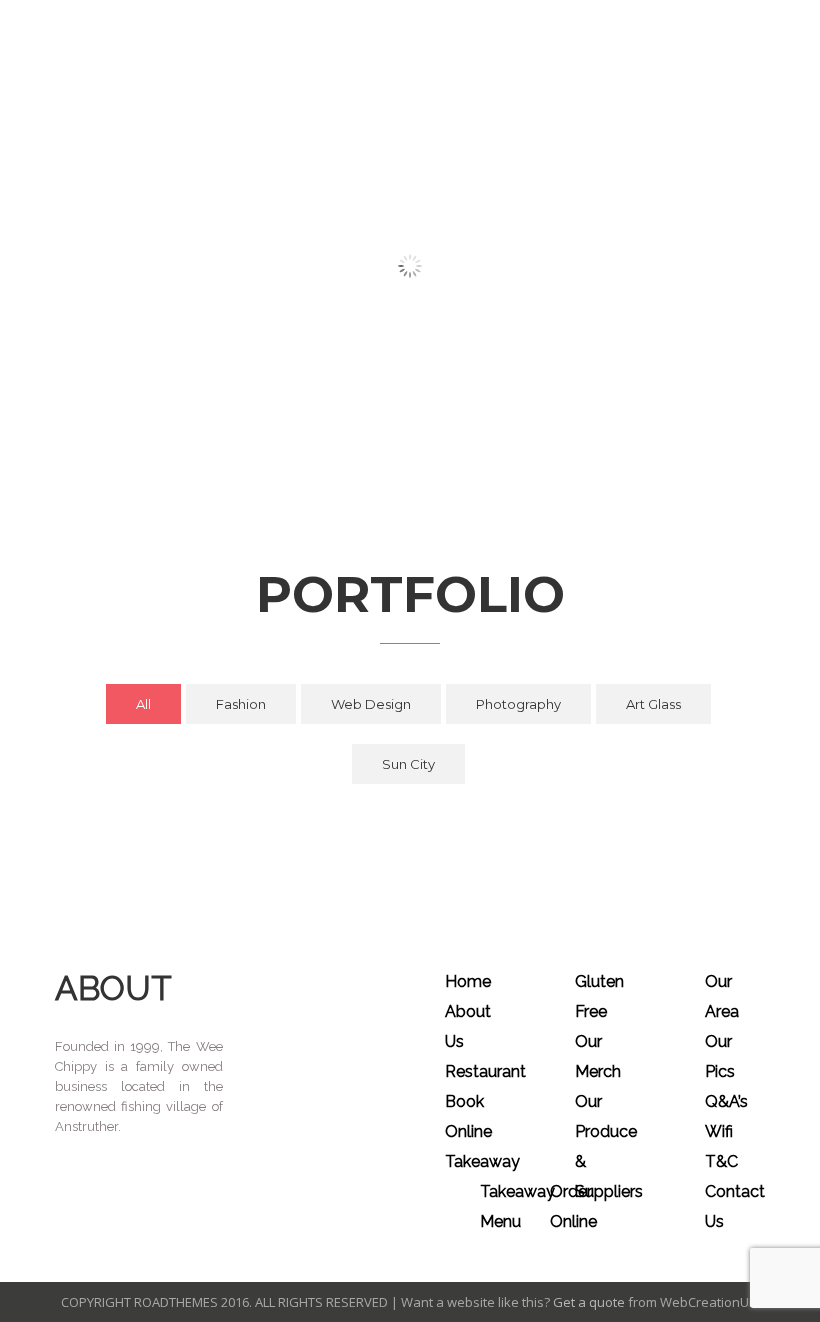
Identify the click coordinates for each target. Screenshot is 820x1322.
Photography (518, 704)
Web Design (371, 704)
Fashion (241, 704)
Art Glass (653, 704)
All (143, 704)
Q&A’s (726, 1101)
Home (468, 981)
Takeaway (482, 1161)
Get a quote (589, 1302)
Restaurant (485, 1071)
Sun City (408, 764)
